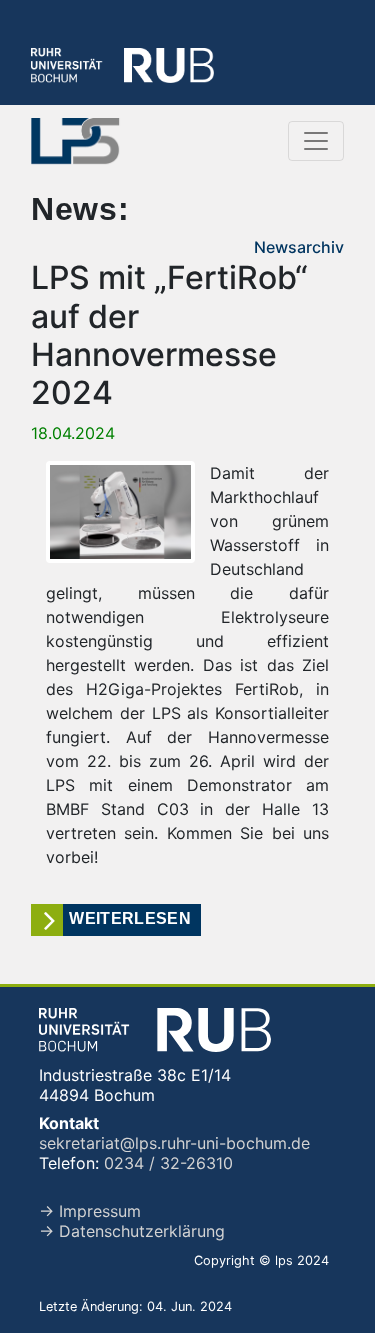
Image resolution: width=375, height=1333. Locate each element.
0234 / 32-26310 (168, 1163)
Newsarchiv (299, 247)
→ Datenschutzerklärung (132, 1231)
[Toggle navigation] (316, 141)
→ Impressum (90, 1211)
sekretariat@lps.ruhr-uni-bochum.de (174, 1143)
